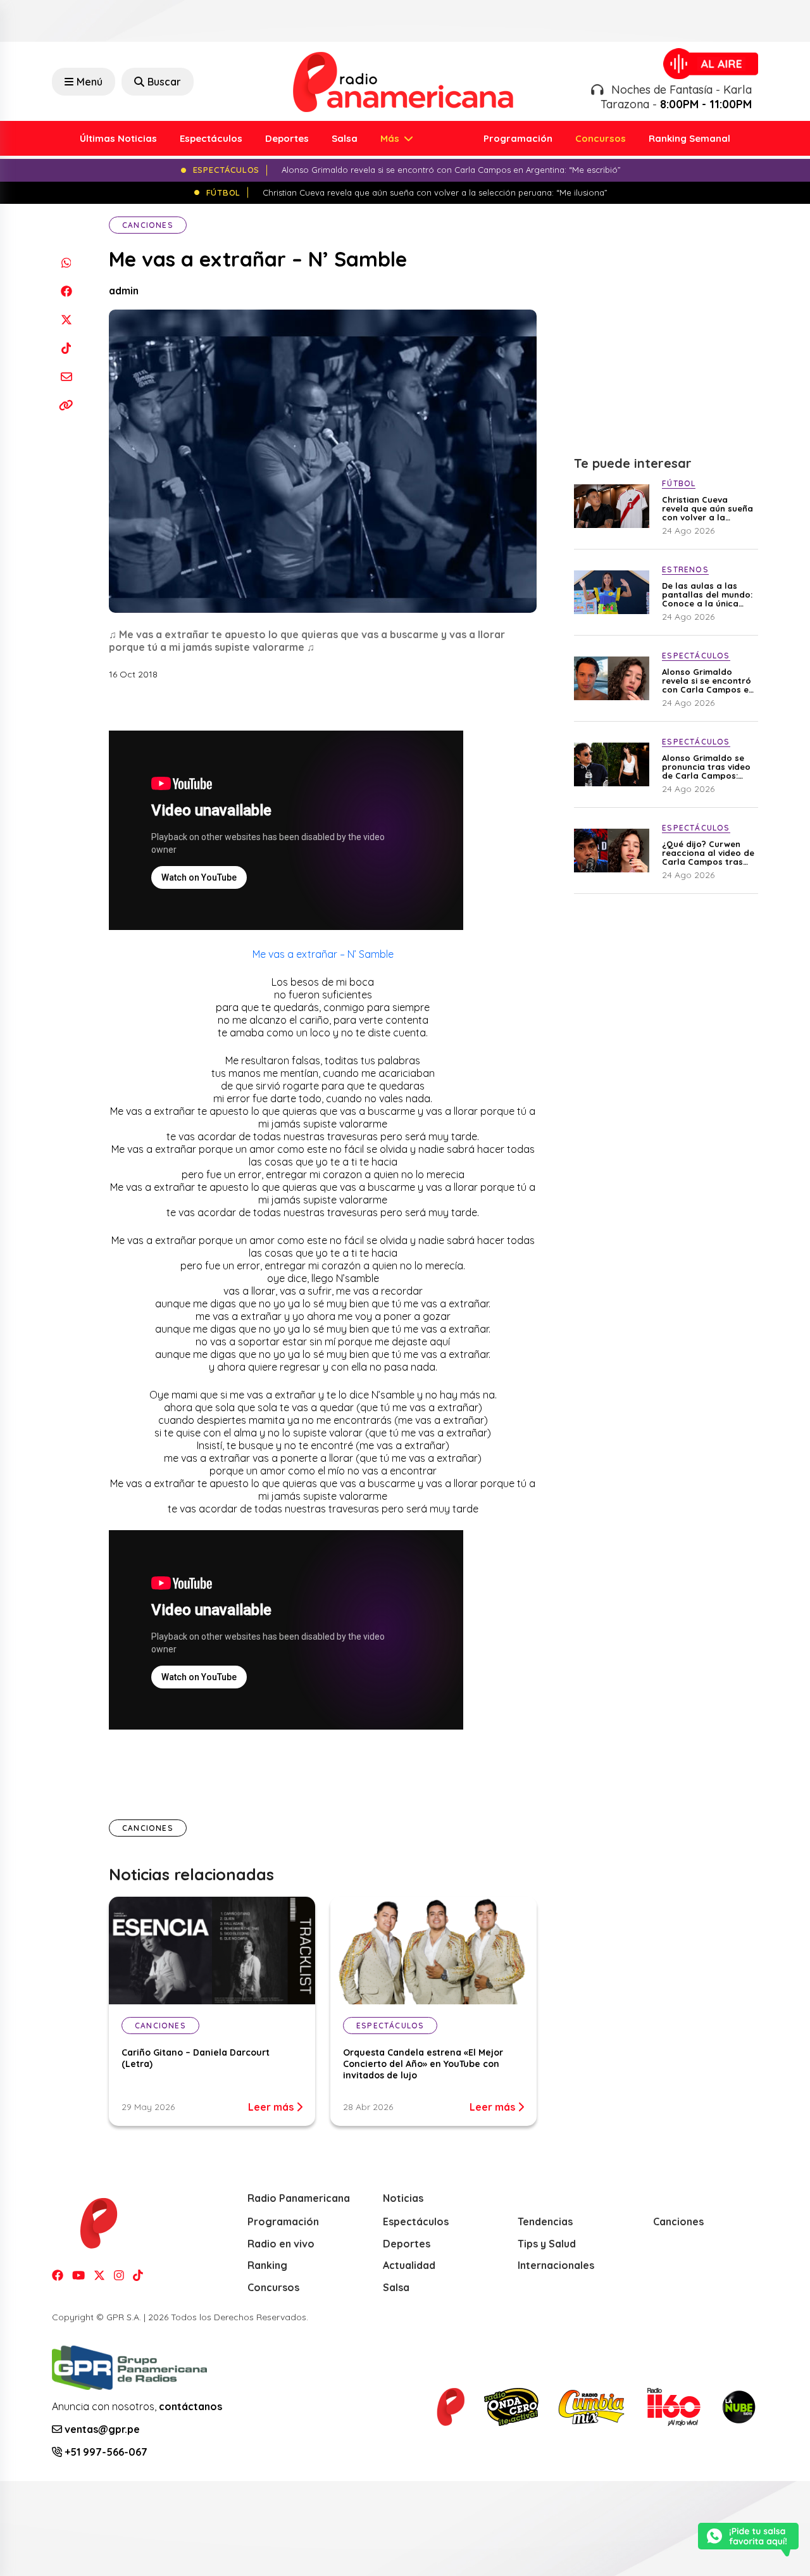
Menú (90, 82)
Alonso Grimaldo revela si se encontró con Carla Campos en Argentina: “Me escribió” (708, 681)
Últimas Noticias (118, 138)
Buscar (164, 82)
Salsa (345, 138)
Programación (518, 138)
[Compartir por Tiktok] (66, 348)
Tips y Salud (547, 2244)
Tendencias (545, 2221)
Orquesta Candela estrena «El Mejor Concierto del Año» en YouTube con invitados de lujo (423, 2064)
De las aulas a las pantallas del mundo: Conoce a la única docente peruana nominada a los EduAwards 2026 (707, 594)
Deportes (287, 138)
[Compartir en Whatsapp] (66, 262)
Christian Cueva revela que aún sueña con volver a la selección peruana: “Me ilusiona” (707, 508)
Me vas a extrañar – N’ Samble (323, 954)
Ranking (267, 2265)
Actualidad (409, 2265)
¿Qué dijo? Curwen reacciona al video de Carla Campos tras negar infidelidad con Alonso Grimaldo (708, 853)
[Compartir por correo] (66, 376)
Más (391, 138)
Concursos (601, 138)
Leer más (272, 2107)
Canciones (148, 225)
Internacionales (556, 2265)
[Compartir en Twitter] (66, 319)
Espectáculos (211, 138)
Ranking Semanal (689, 138)
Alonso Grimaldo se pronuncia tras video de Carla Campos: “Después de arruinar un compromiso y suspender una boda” (708, 767)
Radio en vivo (281, 2244)
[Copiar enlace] (66, 405)
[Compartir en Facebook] (66, 291)
